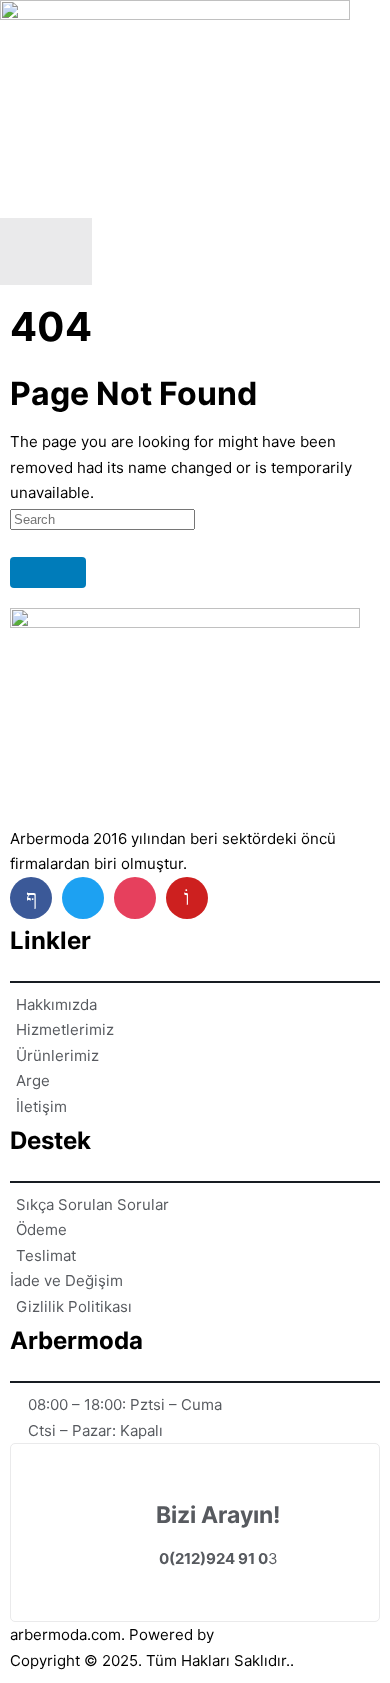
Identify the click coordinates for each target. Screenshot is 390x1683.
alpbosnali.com (271, 1634)
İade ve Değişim (66, 1280)
